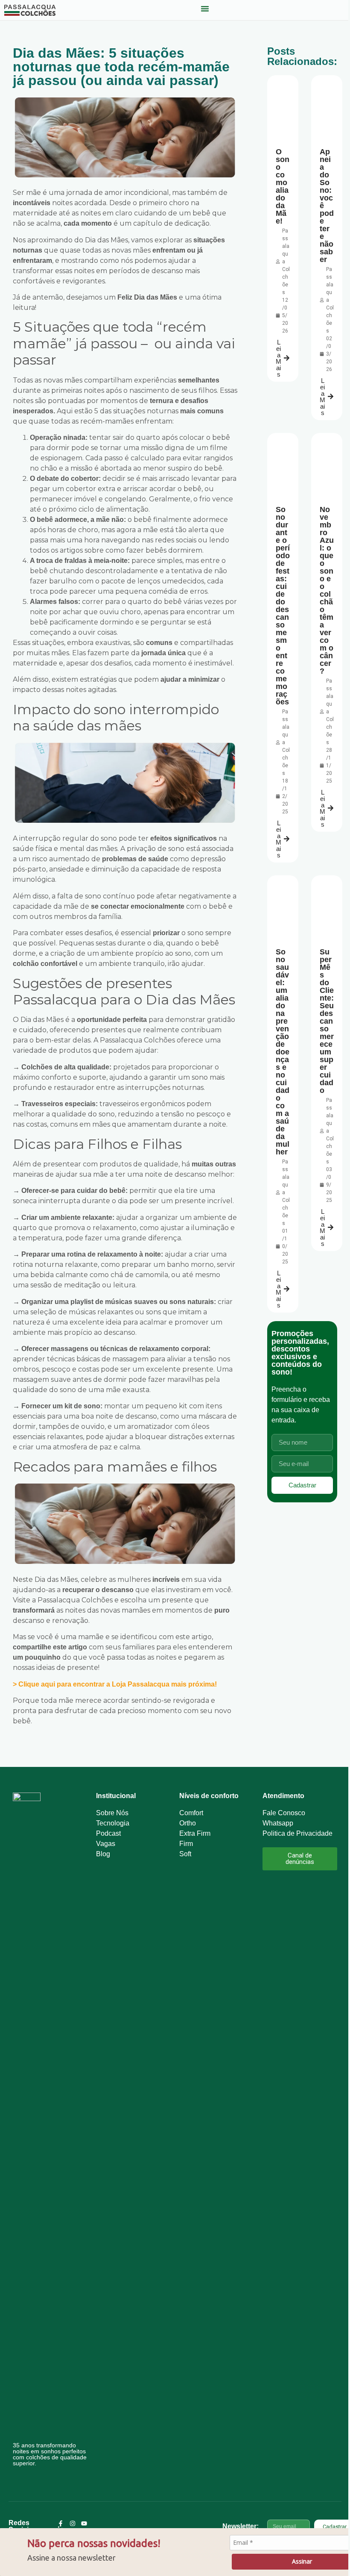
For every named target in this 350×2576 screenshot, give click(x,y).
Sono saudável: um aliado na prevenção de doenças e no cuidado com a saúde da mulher (283, 1052)
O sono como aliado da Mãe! (283, 186)
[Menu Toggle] (205, 9)
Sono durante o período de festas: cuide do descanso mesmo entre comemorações (283, 606)
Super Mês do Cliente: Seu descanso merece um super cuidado (327, 1021)
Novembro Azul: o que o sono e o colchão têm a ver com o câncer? (327, 590)
